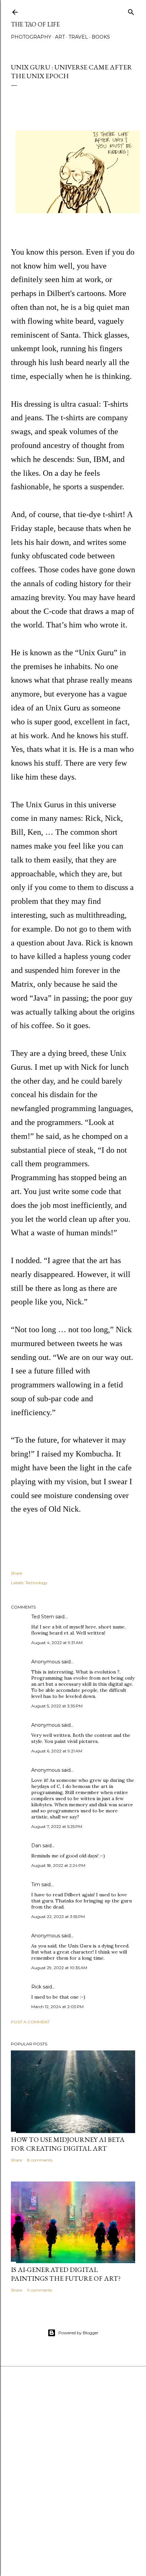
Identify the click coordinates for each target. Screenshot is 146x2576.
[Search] (131, 11)
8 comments (40, 2160)
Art (60, 37)
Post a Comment (30, 2022)
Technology (36, 1583)
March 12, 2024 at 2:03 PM (57, 2007)
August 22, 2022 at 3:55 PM (58, 1917)
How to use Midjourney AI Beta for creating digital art (68, 2144)
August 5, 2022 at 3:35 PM (57, 1706)
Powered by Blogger (78, 2333)
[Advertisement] (73, 2486)
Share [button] (16, 1573)
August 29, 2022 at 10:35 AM (59, 1968)
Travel (78, 37)
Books (101, 37)
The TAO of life (35, 24)
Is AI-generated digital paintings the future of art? (66, 2274)
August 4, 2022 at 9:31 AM (57, 1643)
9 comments (40, 2290)
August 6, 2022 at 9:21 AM (57, 1751)
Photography (31, 37)
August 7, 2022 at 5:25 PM (57, 1826)
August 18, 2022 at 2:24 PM (58, 1865)
